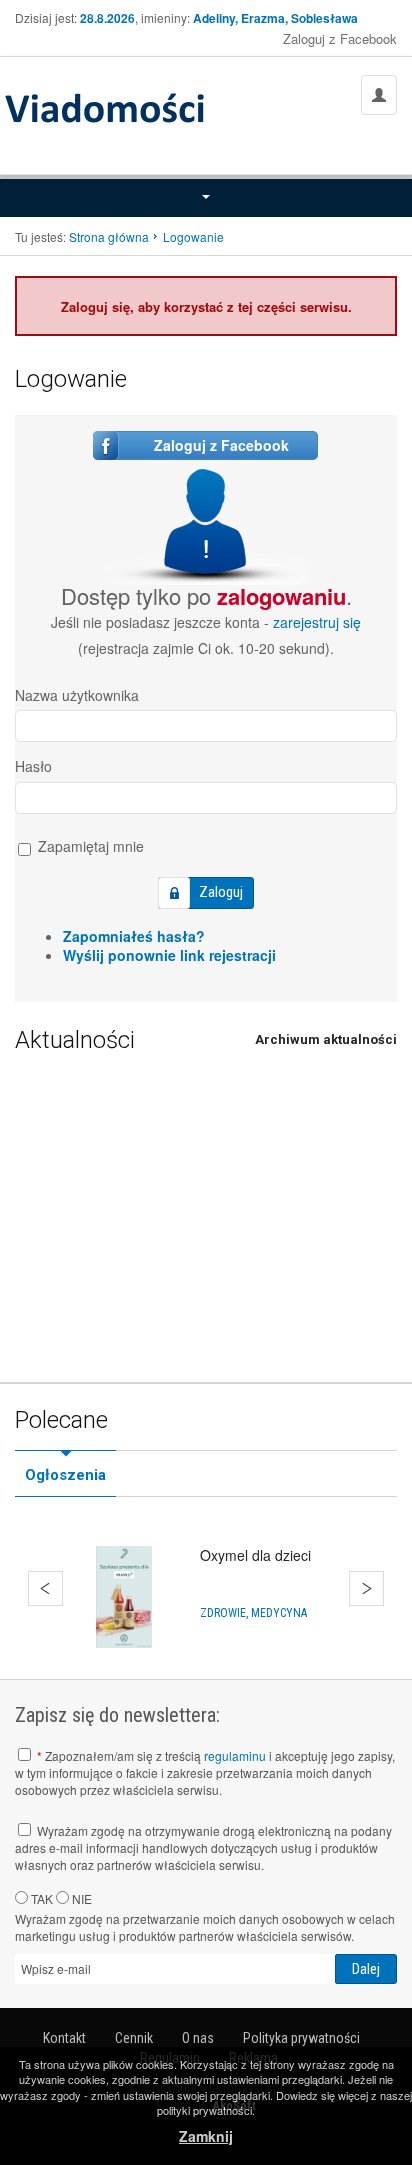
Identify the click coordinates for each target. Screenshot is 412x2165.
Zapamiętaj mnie (89, 846)
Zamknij (206, 2136)
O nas (198, 2038)
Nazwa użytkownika (77, 695)
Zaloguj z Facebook (340, 38)
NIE (80, 1898)
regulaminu (235, 1755)
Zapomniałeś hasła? (134, 936)
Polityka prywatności (301, 2038)
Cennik (134, 2038)
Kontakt (64, 2038)
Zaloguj (221, 892)
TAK (40, 1898)
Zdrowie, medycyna (253, 1613)
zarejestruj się (317, 622)
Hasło (33, 766)
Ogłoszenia (65, 1475)
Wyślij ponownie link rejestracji (169, 955)
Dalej (366, 1588)
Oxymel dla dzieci (255, 1555)
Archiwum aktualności (326, 1039)
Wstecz (45, 1588)
